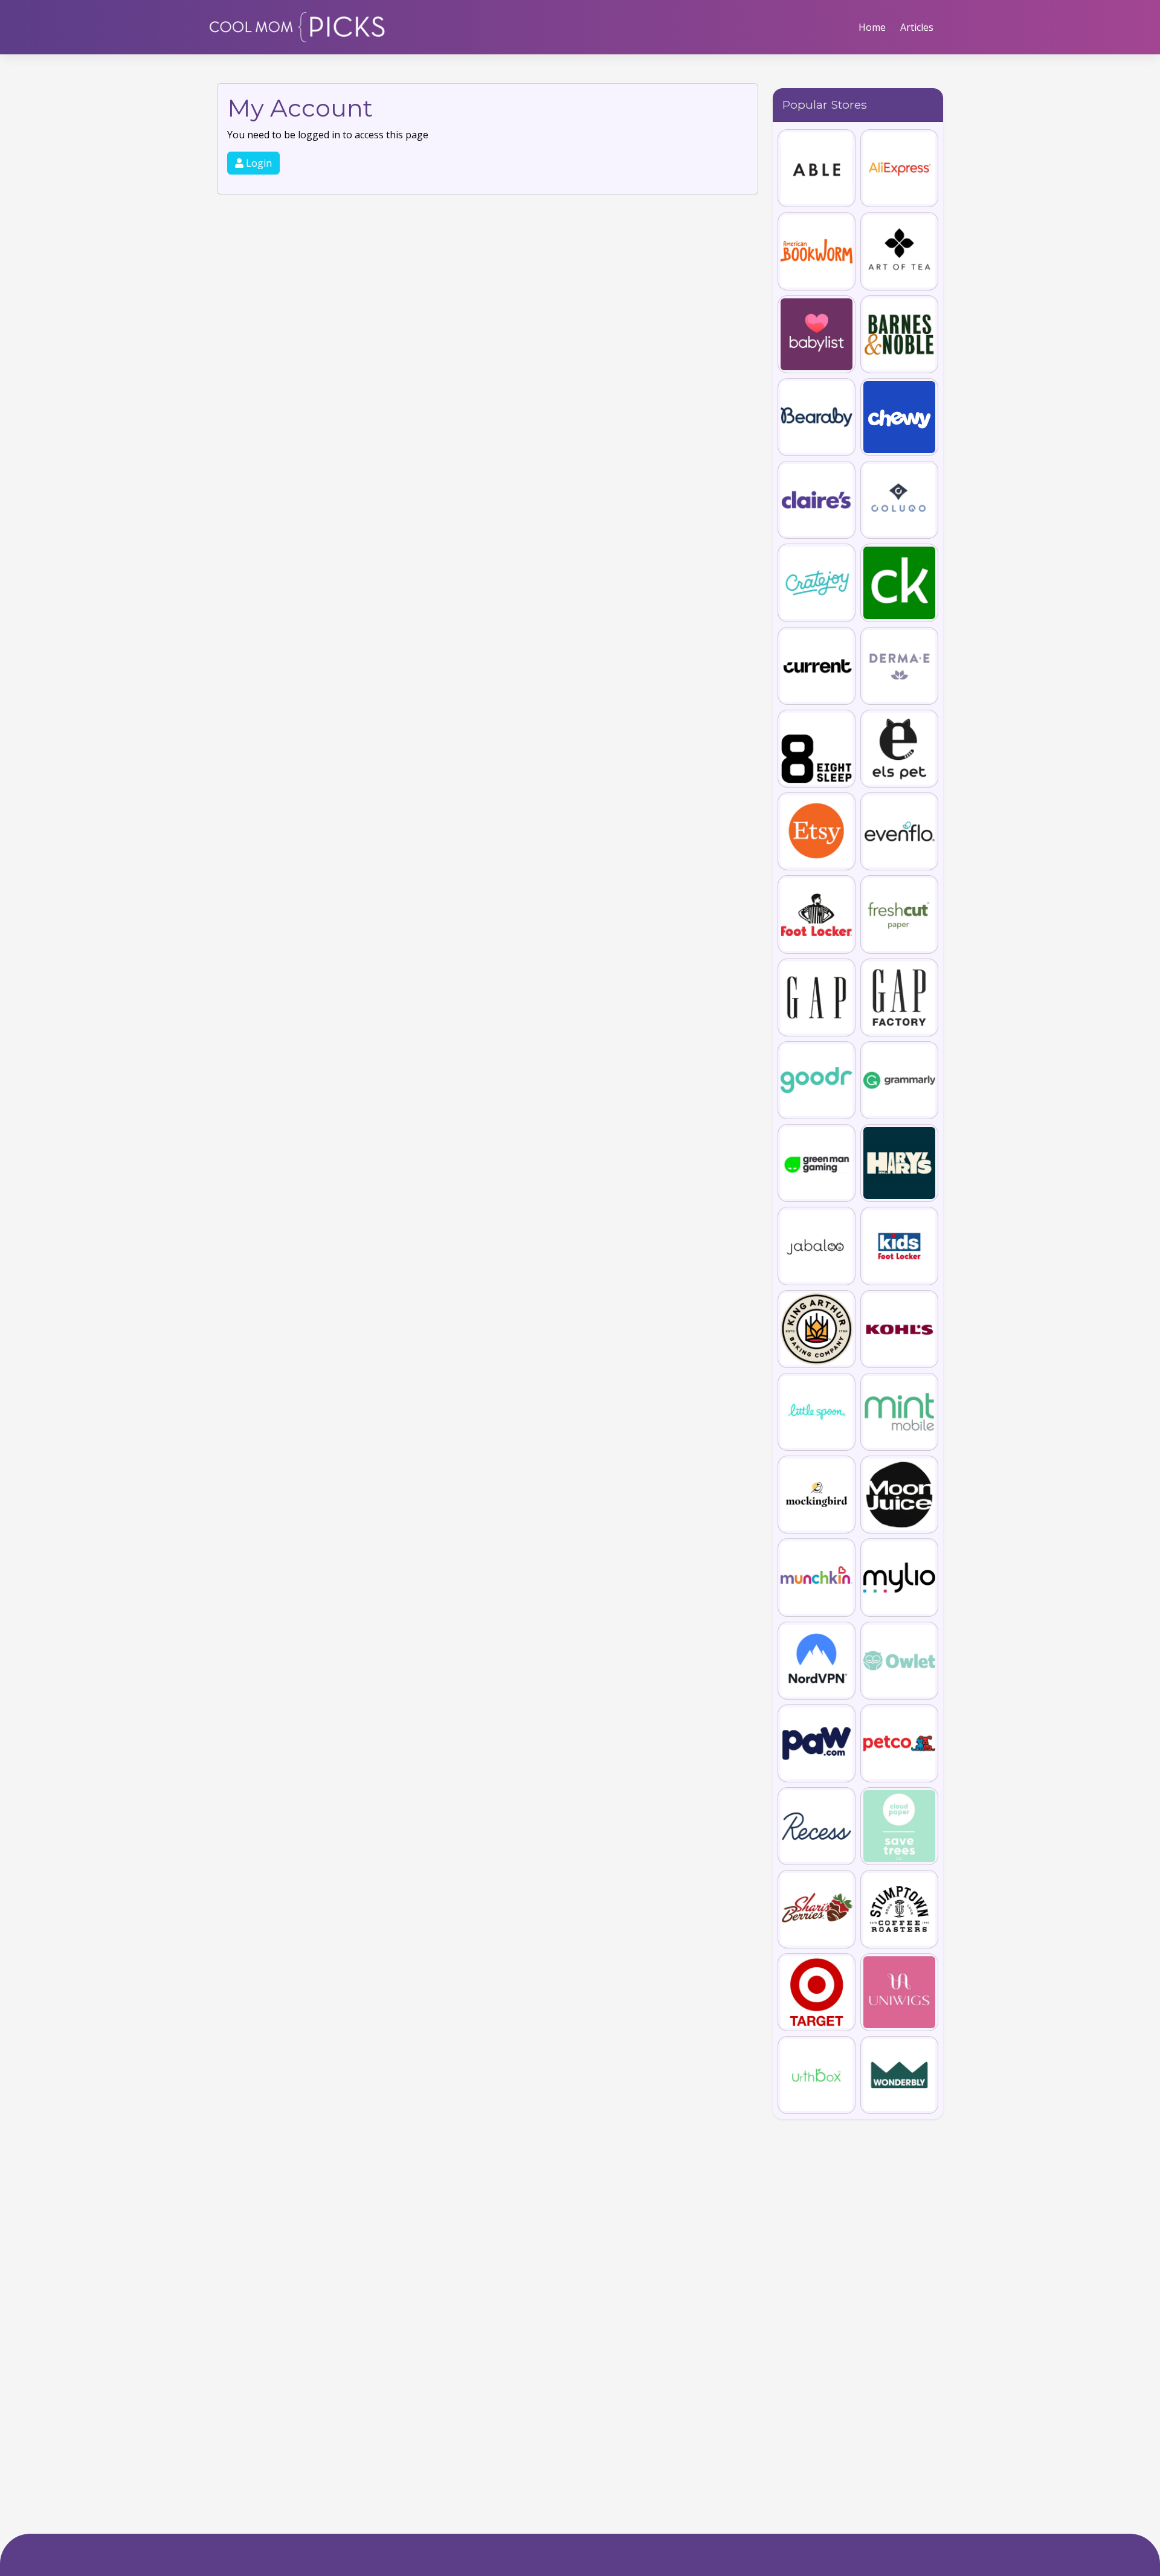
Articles (917, 27)
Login (258, 163)
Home (872, 27)
